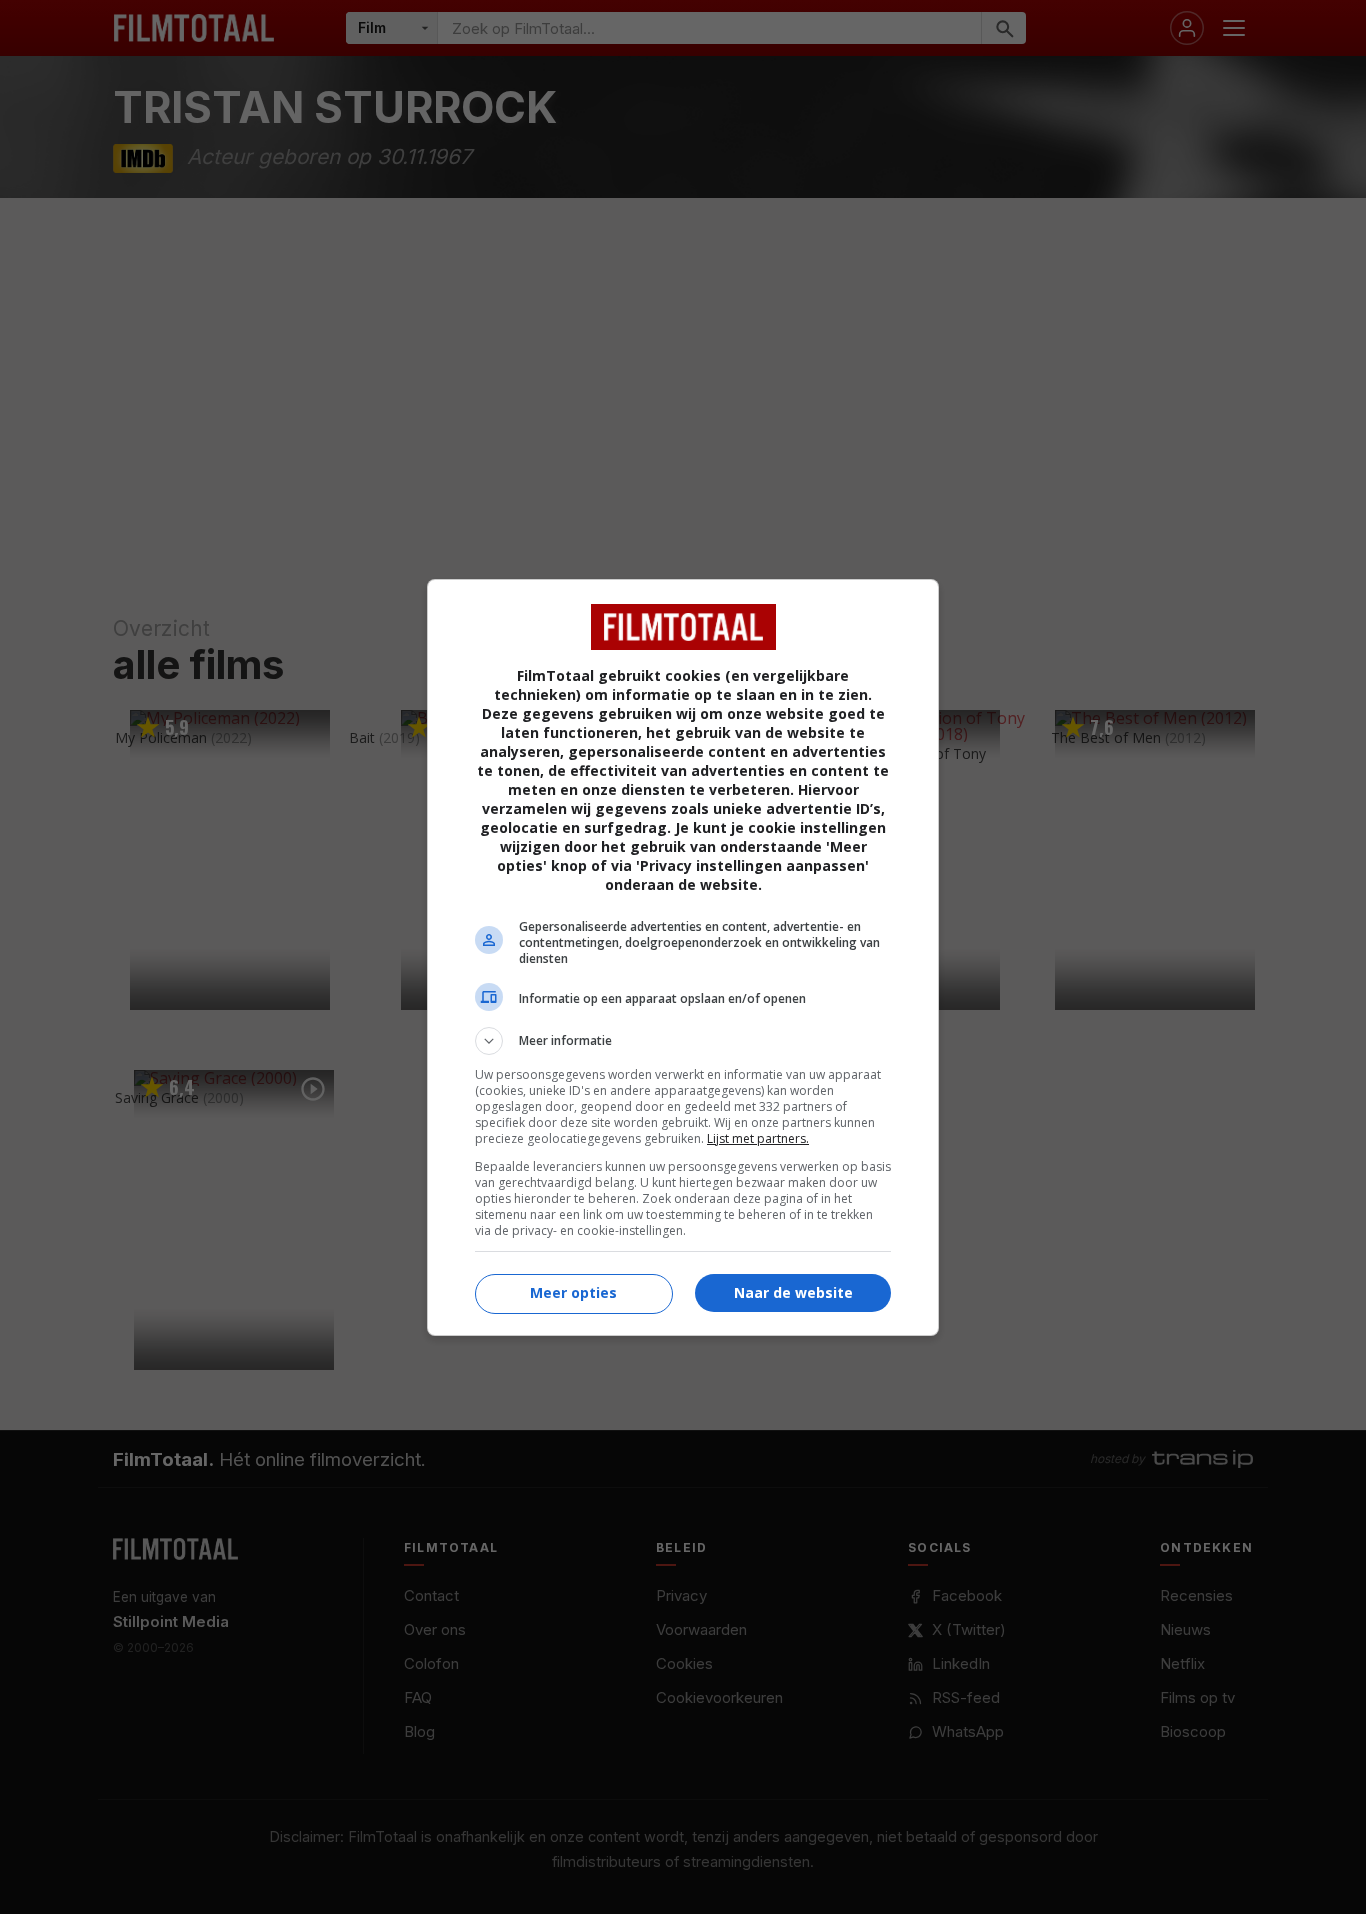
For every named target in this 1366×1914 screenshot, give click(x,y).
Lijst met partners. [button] (758, 1138)
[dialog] (683, 957)
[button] (683, 1041)
